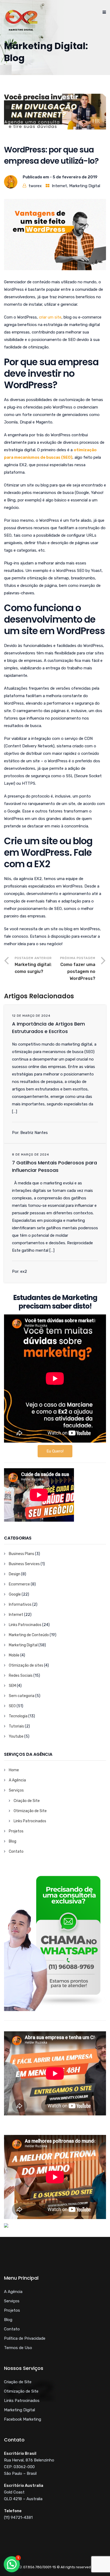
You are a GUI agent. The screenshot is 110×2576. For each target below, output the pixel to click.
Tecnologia (18, 1716)
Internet (59, 186)
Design (15, 1574)
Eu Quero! (55, 1451)
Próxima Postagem (78, 969)
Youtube (16, 1736)
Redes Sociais (21, 1676)
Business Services (24, 1564)
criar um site (50, 317)
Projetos (16, 1831)
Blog (13, 1841)
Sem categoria (22, 1696)
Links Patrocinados (25, 1625)
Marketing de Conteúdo (29, 1635)
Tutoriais (16, 1726)
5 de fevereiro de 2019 (75, 177)
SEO (12, 1706)
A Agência (17, 1780)
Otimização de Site (30, 1811)
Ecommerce (19, 1584)
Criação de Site (27, 1801)
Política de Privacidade (25, 2338)
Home (14, 1770)
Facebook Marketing (23, 2419)
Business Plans (21, 1554)
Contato (16, 1851)
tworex (35, 186)
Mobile (14, 1655)
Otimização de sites (26, 1665)
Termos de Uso (18, 2348)
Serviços (16, 1790)
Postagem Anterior (33, 965)
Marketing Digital (85, 186)
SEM (12, 1686)
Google (15, 1594)
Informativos (20, 1605)
